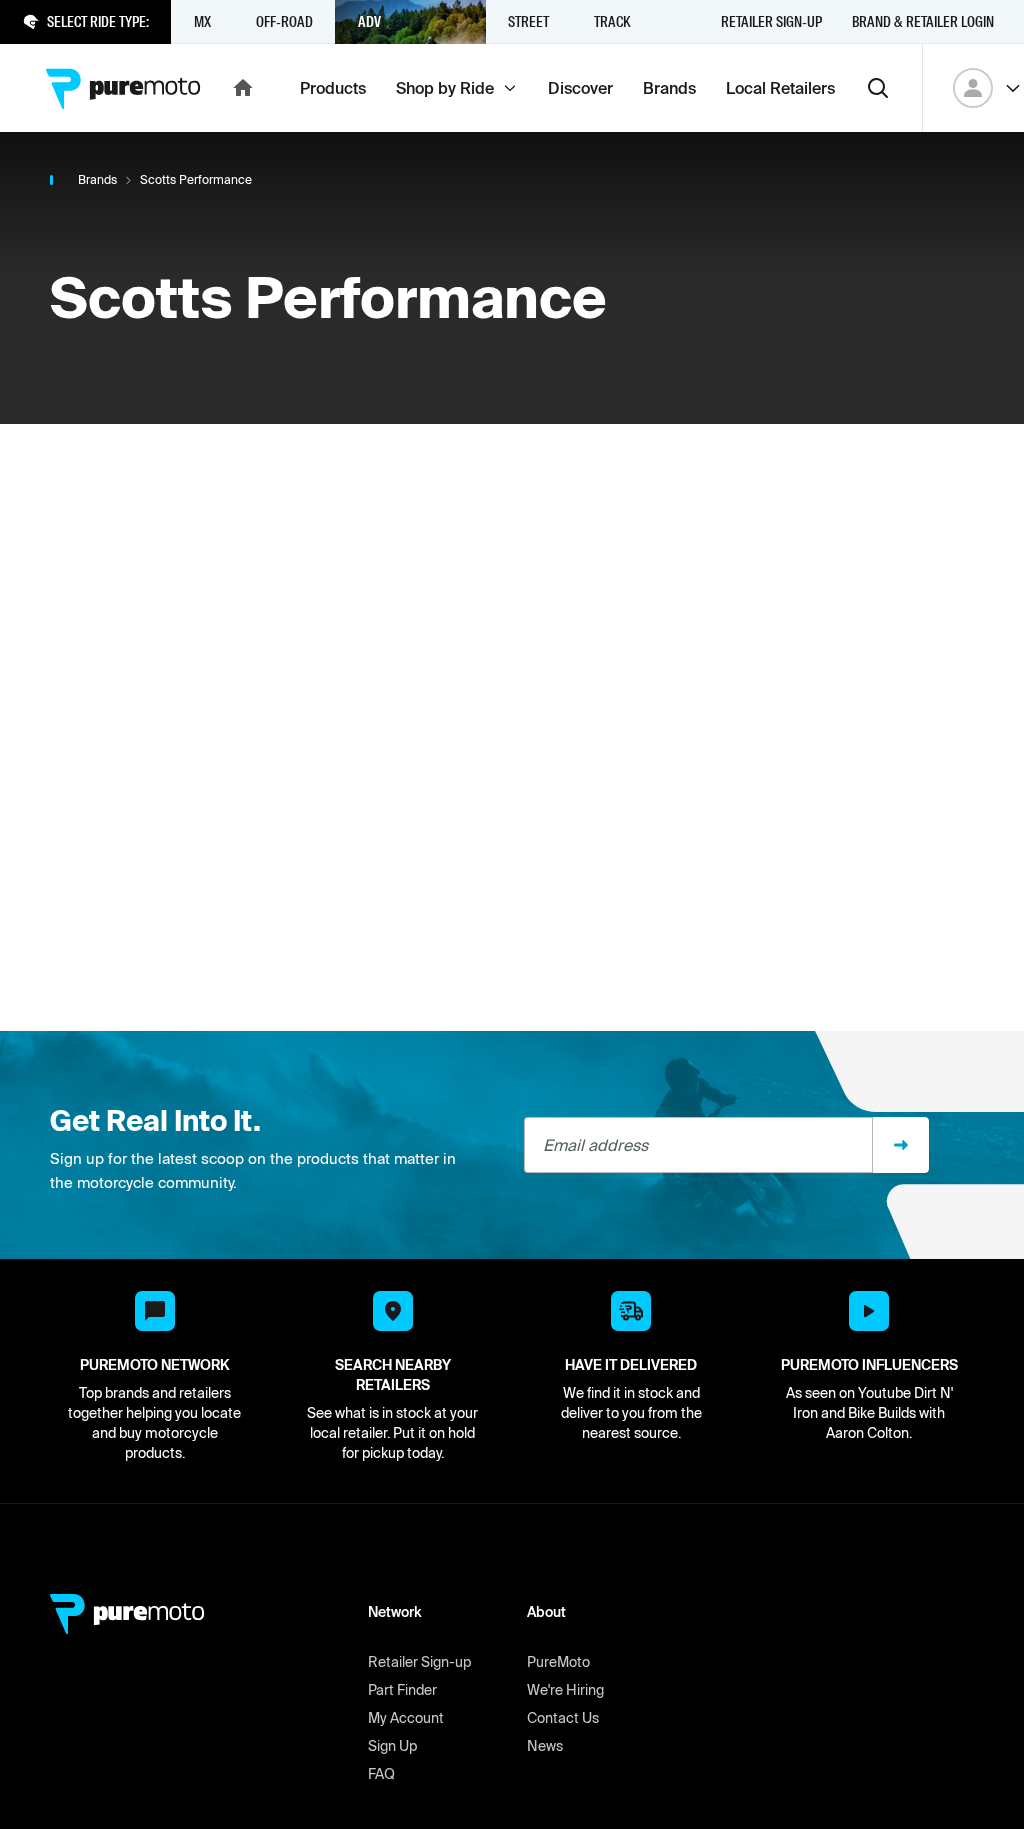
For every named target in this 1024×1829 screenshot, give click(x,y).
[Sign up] (901, 1145)
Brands (97, 179)
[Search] (878, 88)
